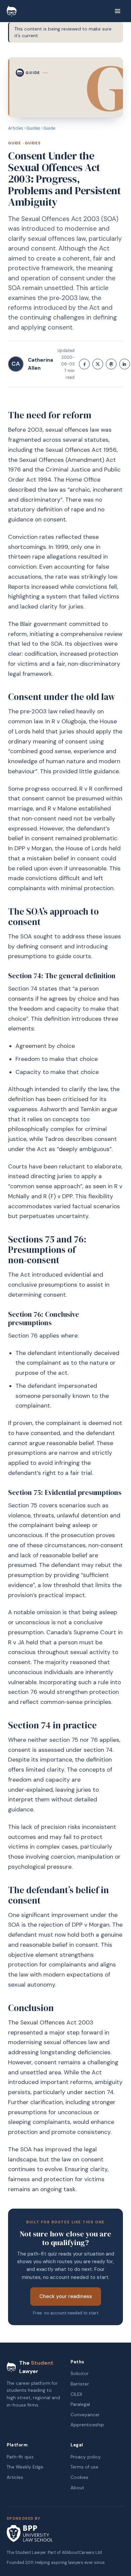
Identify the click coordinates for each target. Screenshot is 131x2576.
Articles (16, 128)
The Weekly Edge (25, 2467)
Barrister (80, 2384)
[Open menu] (118, 11)
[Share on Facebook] (84, 364)
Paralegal (80, 2404)
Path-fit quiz (20, 2457)
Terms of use (84, 2467)
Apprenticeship (87, 2425)
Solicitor (80, 2374)
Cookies (79, 2477)
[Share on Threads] (111, 364)
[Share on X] (98, 364)
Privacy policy (86, 2457)
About (77, 2488)
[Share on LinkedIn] (125, 364)
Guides (33, 128)
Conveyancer (85, 2415)
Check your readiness (66, 2296)
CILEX (76, 2394)
